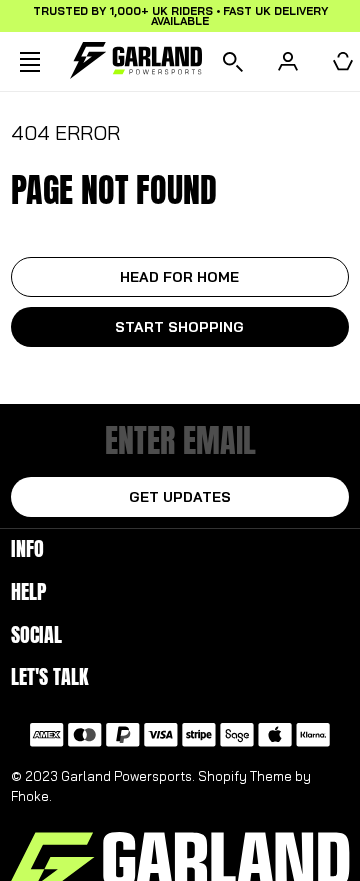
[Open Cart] (343, 61)
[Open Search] (233, 61)
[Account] (288, 61)
